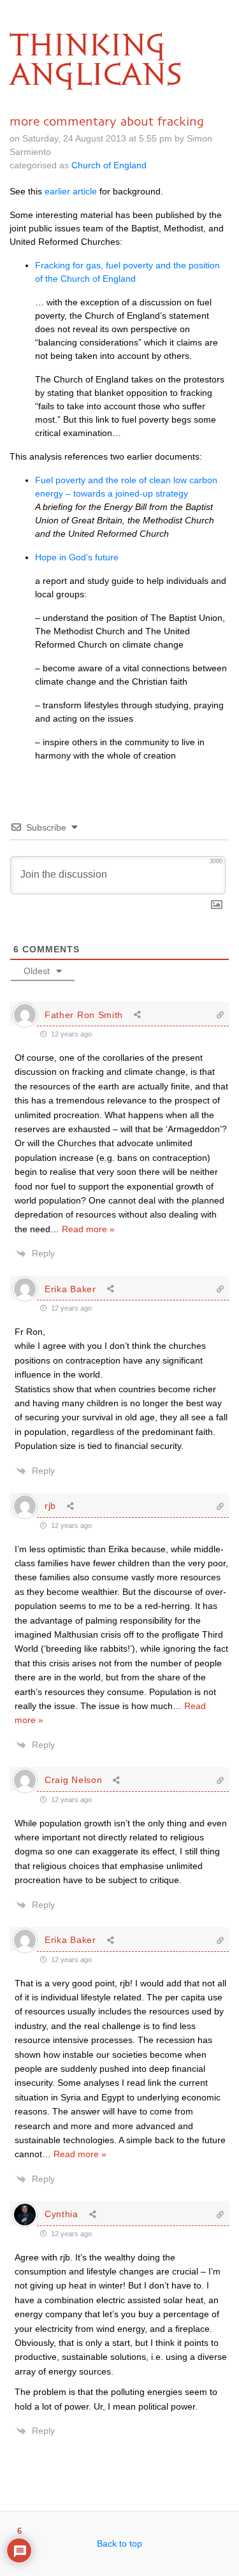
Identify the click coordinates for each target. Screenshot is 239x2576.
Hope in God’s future (77, 557)
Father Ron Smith (84, 1015)
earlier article (71, 191)
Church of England (109, 165)
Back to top (119, 2543)
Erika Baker (70, 1289)
